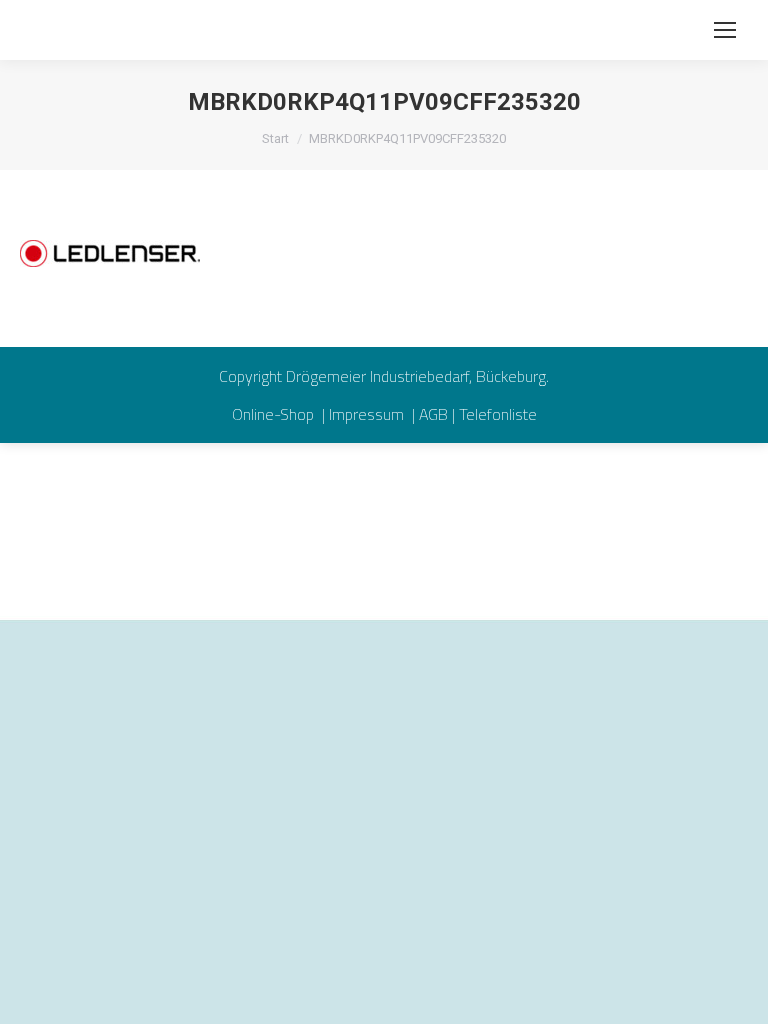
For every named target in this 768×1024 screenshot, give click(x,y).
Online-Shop (275, 414)
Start (275, 138)
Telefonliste (498, 414)
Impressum (368, 414)
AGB (433, 414)
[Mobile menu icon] (725, 30)
